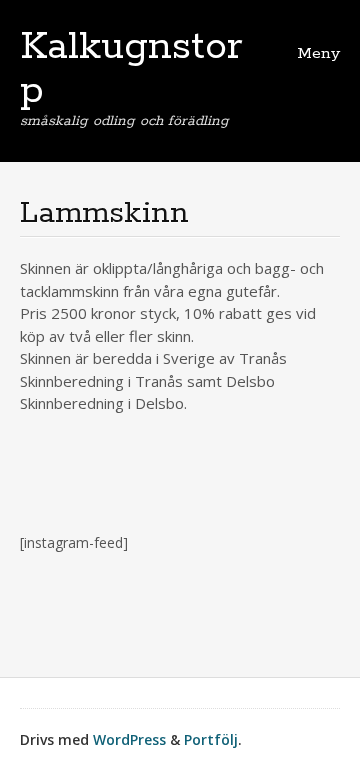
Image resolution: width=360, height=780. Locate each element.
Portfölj (211, 739)
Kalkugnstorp (131, 69)
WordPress (129, 739)
